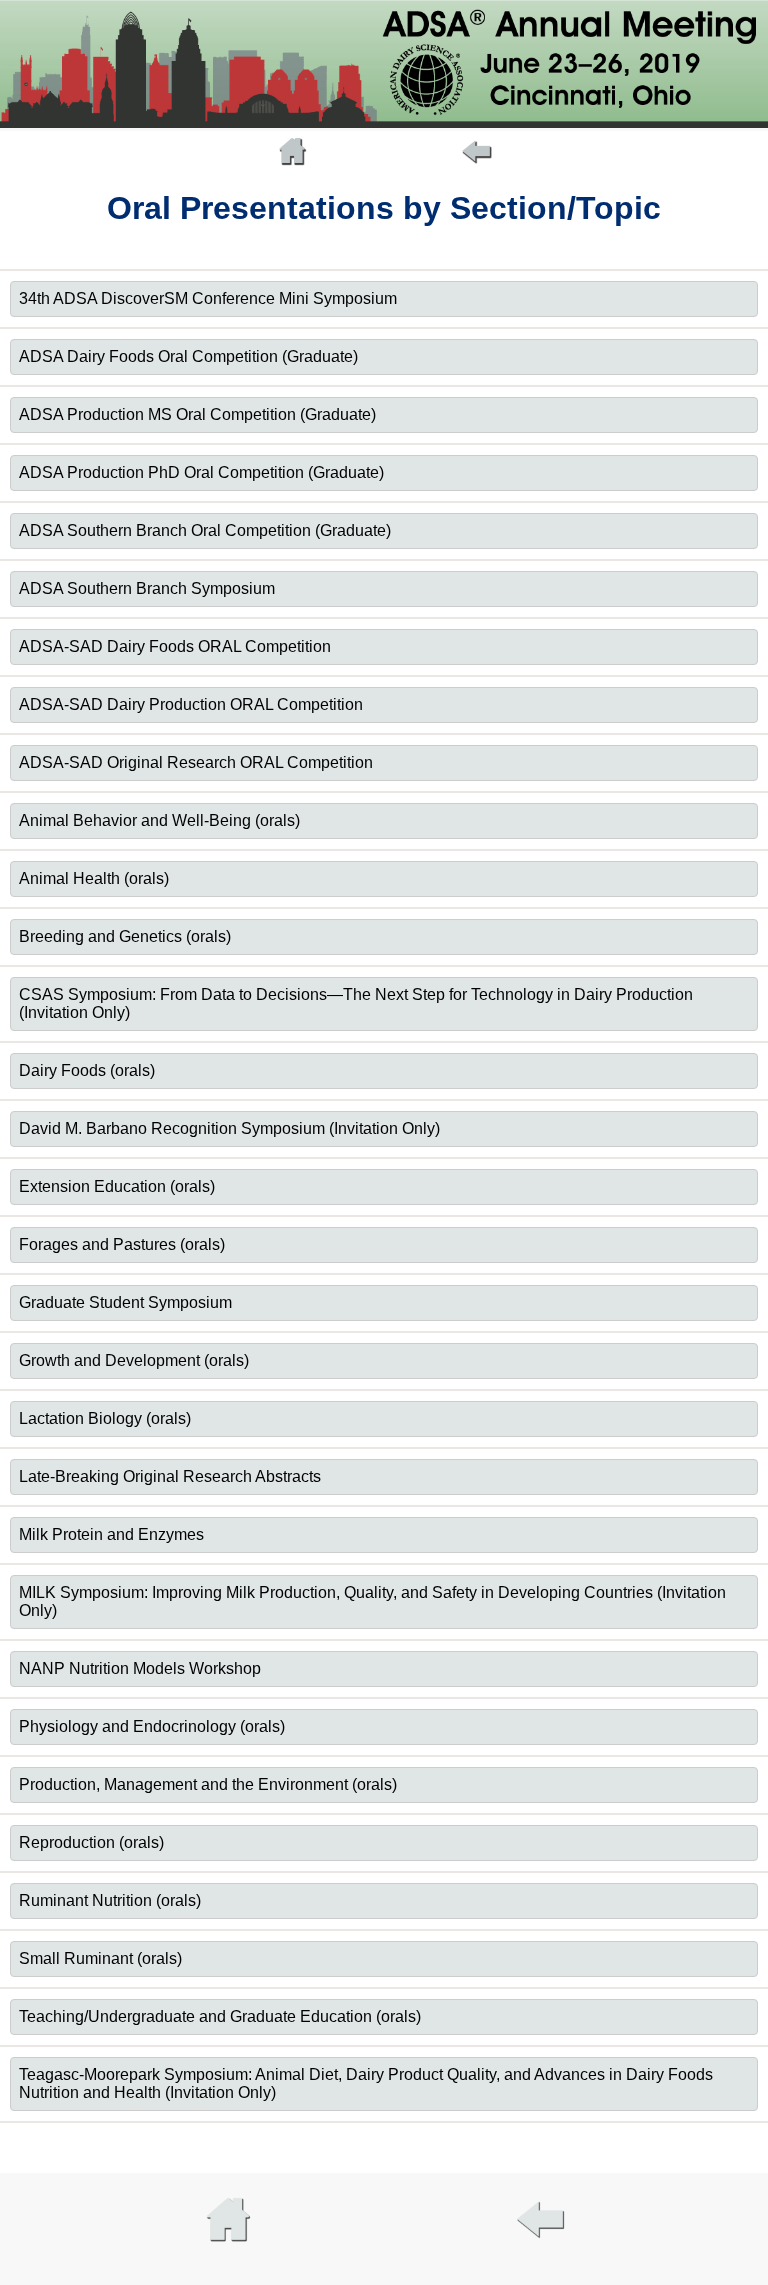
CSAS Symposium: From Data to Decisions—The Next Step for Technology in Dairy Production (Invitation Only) (356, 1003)
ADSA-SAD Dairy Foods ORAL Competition (175, 646)
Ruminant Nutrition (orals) (110, 1900)
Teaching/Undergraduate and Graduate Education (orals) (220, 2016)
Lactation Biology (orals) (105, 1418)
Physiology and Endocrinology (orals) (152, 1726)
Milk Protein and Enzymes (111, 1534)
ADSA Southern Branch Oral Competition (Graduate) (205, 530)
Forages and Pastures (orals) (122, 1244)
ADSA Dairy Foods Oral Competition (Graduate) (188, 356)
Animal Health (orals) (94, 878)
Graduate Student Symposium (125, 1302)
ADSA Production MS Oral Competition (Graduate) (197, 414)
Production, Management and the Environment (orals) (208, 1784)
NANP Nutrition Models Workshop (140, 1668)
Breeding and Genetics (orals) (125, 936)
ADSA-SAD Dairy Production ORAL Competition (191, 704)
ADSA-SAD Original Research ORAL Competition (196, 762)
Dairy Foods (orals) (87, 1070)
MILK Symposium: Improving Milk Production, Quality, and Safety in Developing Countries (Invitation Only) (372, 1601)
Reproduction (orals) (91, 1842)
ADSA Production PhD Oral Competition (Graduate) (201, 472)
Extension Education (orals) (117, 1186)
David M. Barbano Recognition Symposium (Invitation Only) (229, 1128)
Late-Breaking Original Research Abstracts (170, 1476)
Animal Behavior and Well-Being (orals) (159, 820)
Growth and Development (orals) (134, 1360)
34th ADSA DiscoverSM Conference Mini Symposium (208, 298)
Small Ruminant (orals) (100, 1958)
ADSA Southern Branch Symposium (147, 588)
